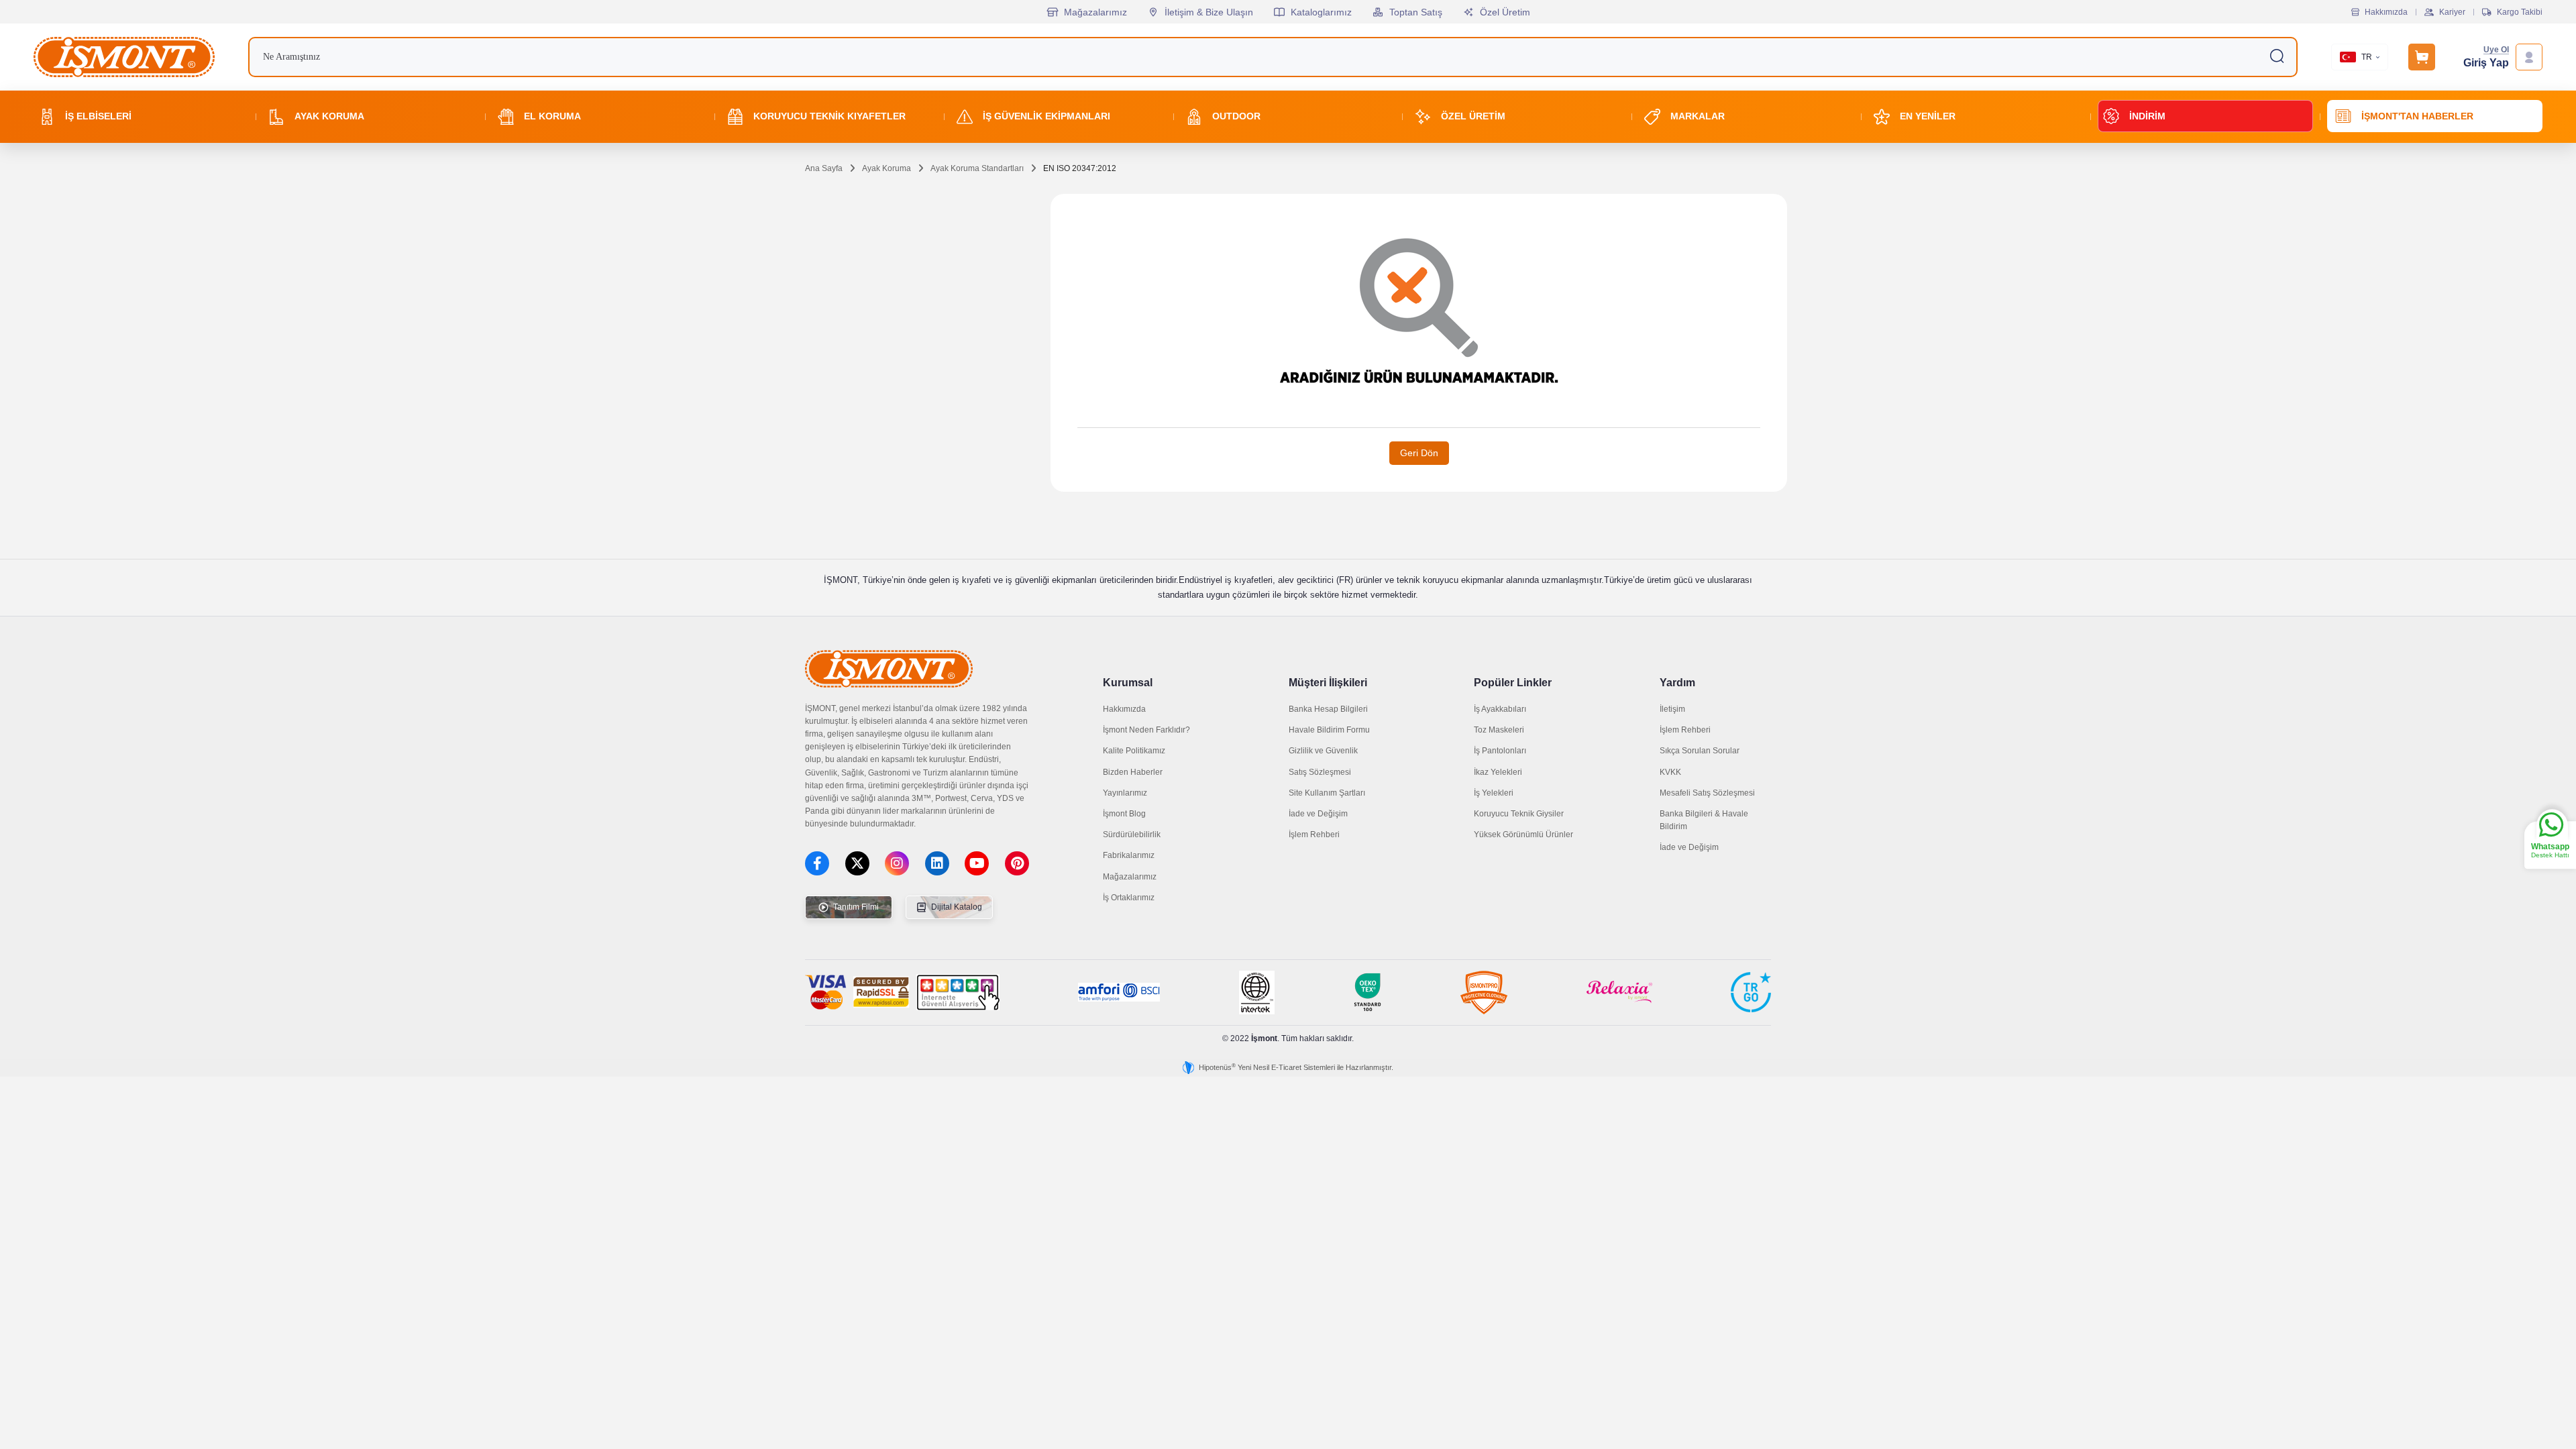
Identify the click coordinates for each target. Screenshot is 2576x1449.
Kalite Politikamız (1134, 751)
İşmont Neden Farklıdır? (1146, 730)
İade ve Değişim (1318, 814)
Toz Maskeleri (1499, 730)
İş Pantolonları (1500, 751)
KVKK (1670, 772)
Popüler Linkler (1513, 683)
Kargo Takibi (2520, 12)
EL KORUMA (552, 116)
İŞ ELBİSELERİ (98, 116)
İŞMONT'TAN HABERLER (2417, 116)
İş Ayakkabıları (1500, 709)
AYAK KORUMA (329, 116)
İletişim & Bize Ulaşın (1209, 12)
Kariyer (2452, 12)
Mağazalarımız (1095, 12)
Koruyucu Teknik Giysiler (1519, 814)
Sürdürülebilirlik (1132, 835)
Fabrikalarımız (1129, 855)
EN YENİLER (1928, 116)
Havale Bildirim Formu (1329, 730)
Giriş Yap (2486, 63)
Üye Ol (2496, 50)
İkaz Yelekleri (1498, 772)
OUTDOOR (1236, 116)
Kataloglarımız (1321, 12)
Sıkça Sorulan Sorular (1700, 751)
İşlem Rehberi (1314, 835)
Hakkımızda (2386, 12)
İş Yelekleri (1494, 793)
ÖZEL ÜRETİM (1473, 116)
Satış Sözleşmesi (1320, 772)
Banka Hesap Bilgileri (1328, 709)
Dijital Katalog (956, 907)
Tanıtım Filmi (855, 907)
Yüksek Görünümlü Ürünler (1523, 835)
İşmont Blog (1124, 814)
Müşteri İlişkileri (1328, 683)
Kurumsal (1128, 683)
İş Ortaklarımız (1129, 898)
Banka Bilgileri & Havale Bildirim (1704, 820)
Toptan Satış (1416, 12)
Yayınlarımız (1125, 793)
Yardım (1677, 683)
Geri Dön (1419, 453)
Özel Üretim (1505, 12)
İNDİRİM (2147, 116)
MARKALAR (1698, 116)
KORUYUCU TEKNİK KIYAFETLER (829, 116)
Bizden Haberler (1133, 772)
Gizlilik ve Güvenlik (1323, 751)
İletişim (1672, 709)
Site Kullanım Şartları (1327, 793)
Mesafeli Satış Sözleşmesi (1707, 793)
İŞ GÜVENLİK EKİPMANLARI (1046, 116)
